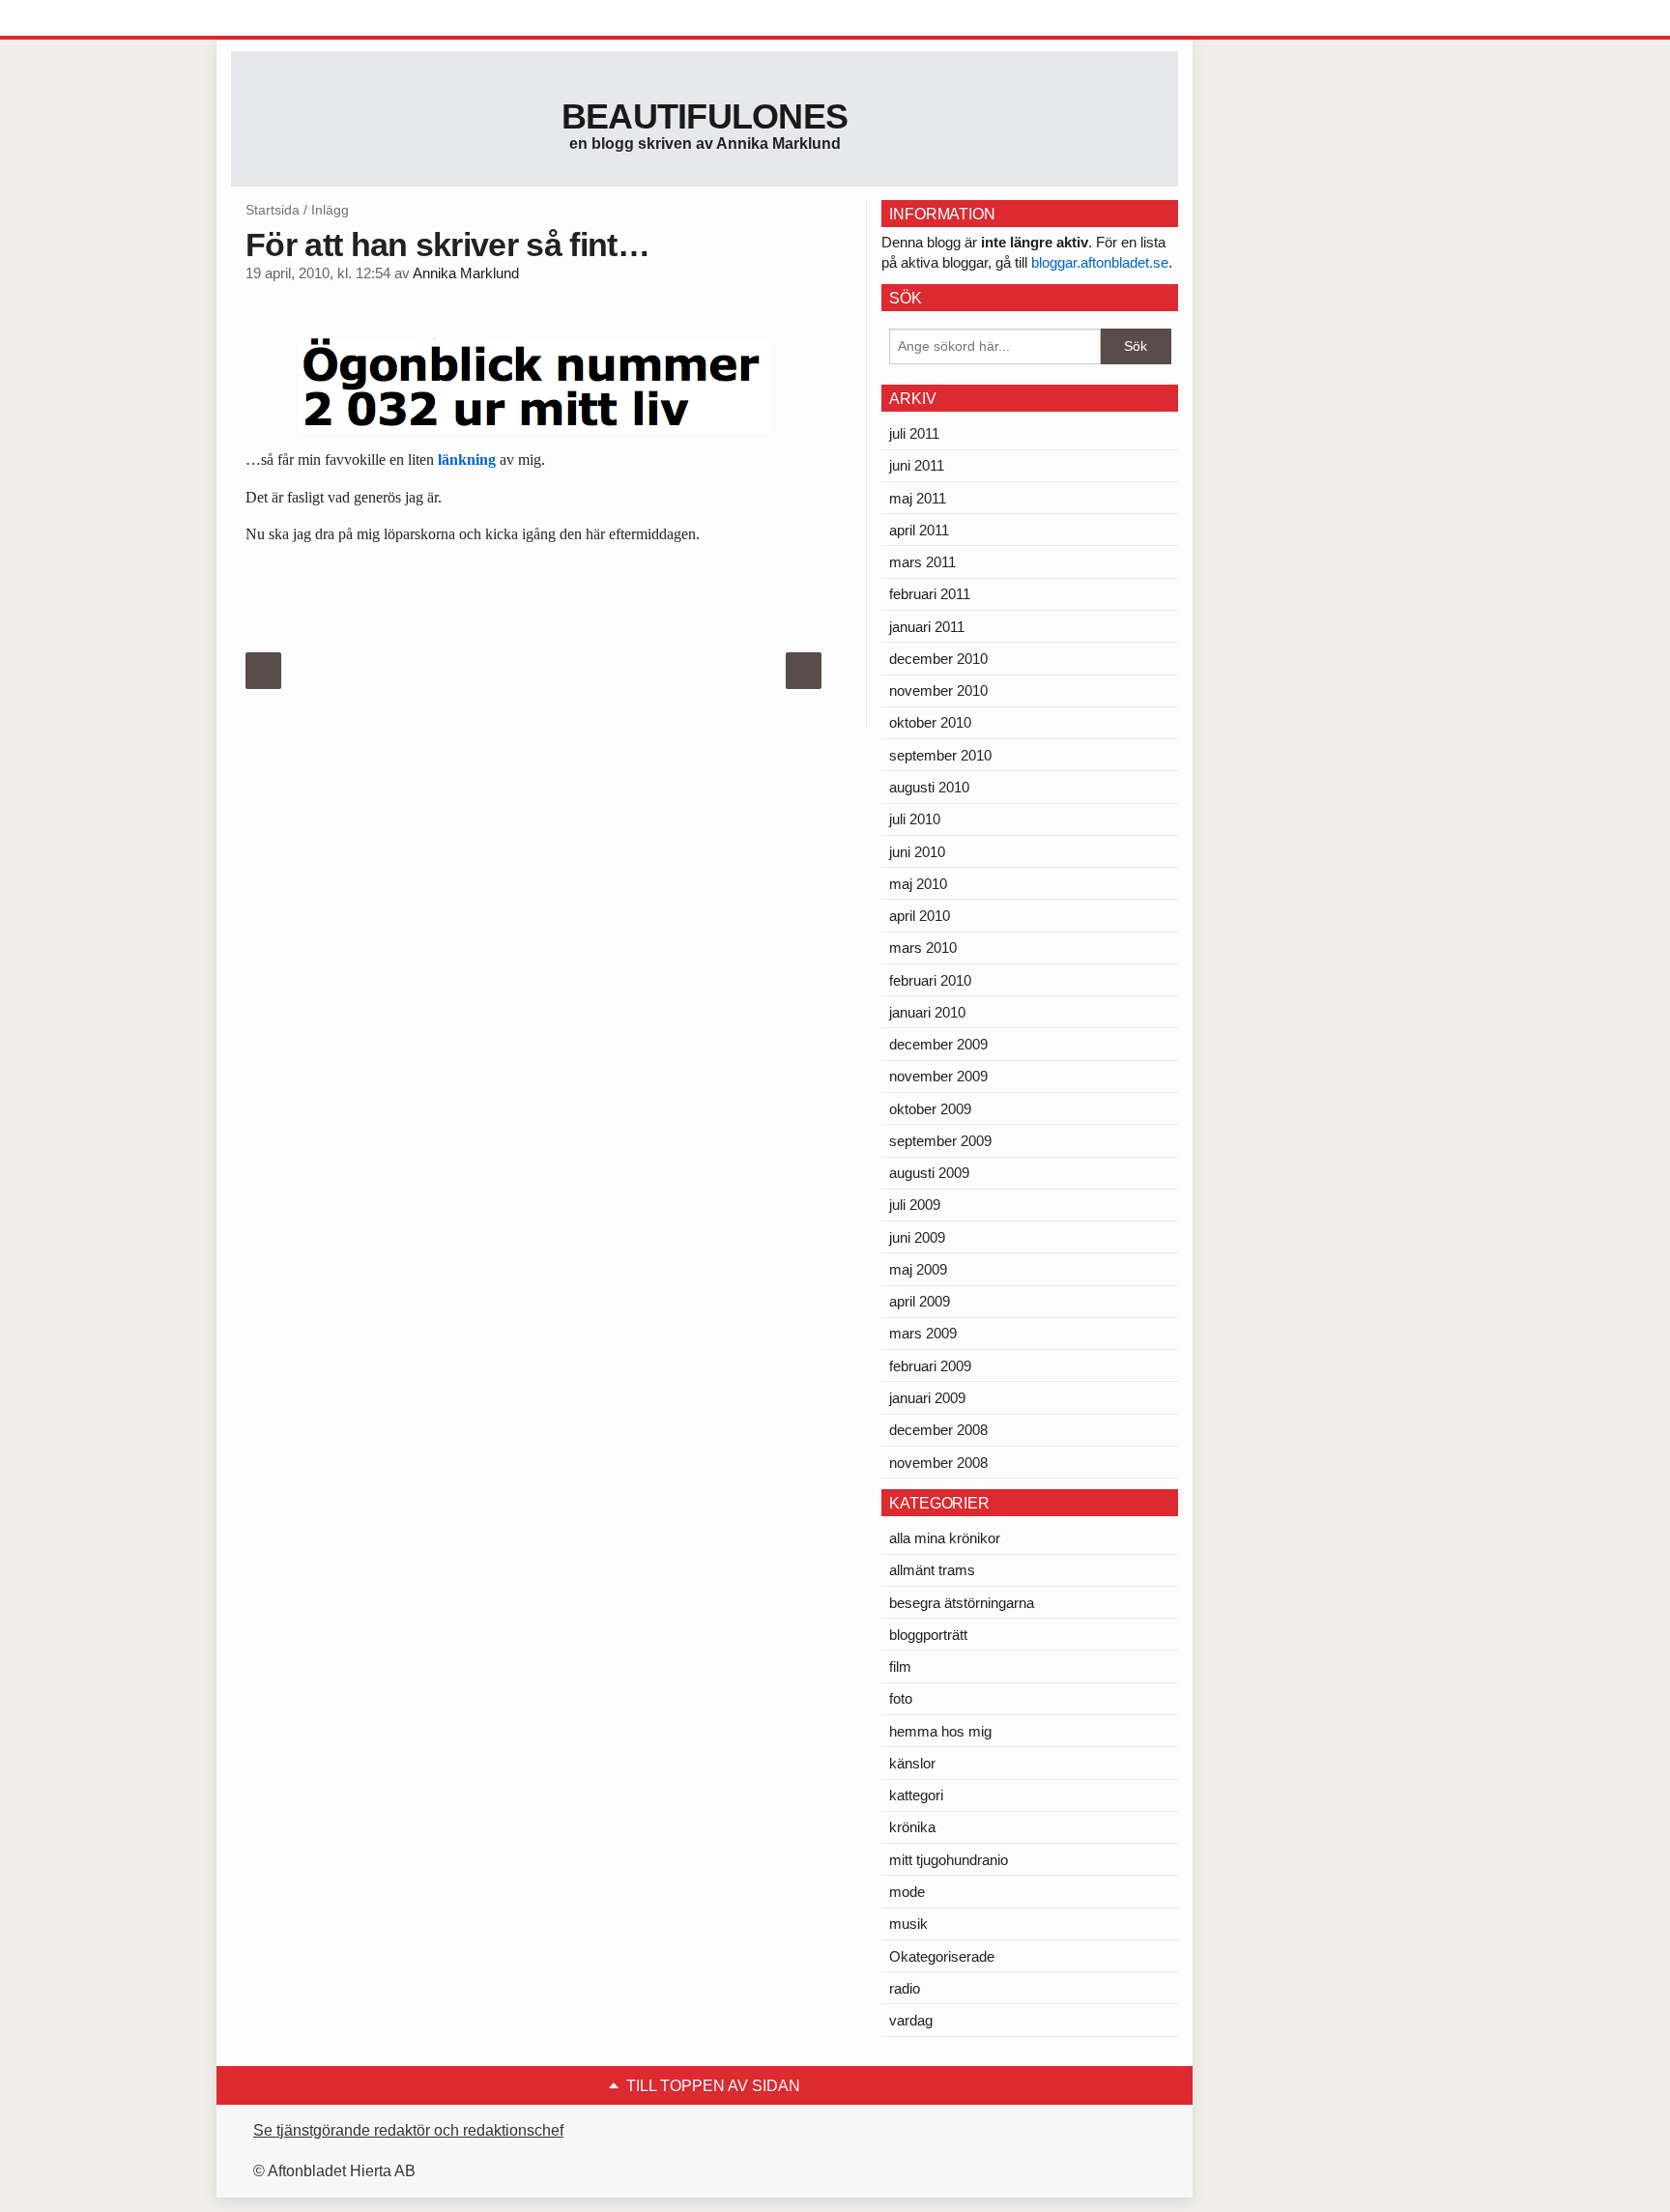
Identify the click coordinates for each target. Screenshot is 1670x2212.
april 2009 (920, 1301)
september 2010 (940, 755)
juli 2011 (914, 433)
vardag (911, 2020)
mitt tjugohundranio (949, 1860)
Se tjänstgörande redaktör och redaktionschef (408, 2130)
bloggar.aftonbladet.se (1100, 262)
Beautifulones (705, 116)
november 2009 (938, 1076)
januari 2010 (927, 1012)
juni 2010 (917, 852)
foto (901, 1698)
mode (907, 1892)
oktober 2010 (930, 722)
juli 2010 (915, 819)
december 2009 (938, 1044)
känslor (912, 1763)
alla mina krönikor (945, 1538)
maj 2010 (918, 884)
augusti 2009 (929, 1173)
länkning (467, 460)
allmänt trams (932, 1570)
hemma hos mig (940, 1731)
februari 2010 (930, 980)
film (900, 1666)
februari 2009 (930, 1366)
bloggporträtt (928, 1635)
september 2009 (940, 1141)
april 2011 (919, 530)
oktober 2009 (930, 1109)
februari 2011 (930, 594)
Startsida (273, 210)
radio (905, 1988)
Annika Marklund (466, 273)
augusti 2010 (929, 787)
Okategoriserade (942, 1956)
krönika (912, 1827)
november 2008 (938, 1463)
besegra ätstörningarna (962, 1603)
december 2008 (938, 1430)
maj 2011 (918, 498)
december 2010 (938, 659)
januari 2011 (927, 627)
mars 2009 (923, 1333)
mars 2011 (922, 562)
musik (908, 1924)
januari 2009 (927, 1398)
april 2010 (920, 916)
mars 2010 (923, 948)
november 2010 (938, 690)
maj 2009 (918, 1269)
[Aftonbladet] (303, 19)
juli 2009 (915, 1205)
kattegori (916, 1795)
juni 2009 (917, 1237)
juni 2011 (917, 465)
